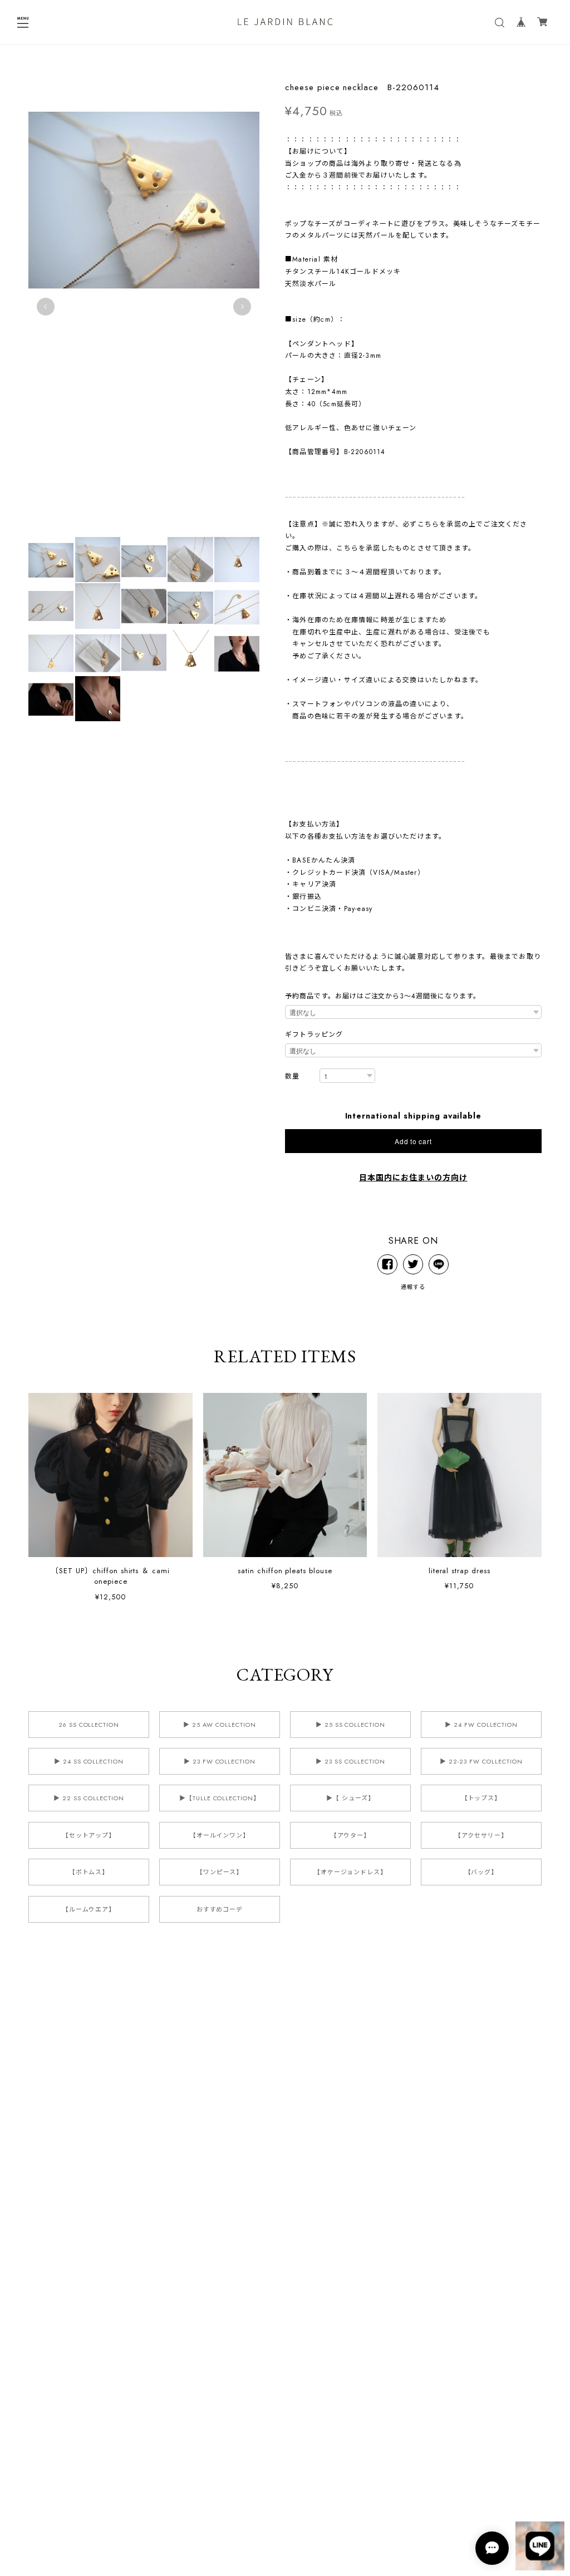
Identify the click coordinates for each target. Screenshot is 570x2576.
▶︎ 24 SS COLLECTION (89, 1761)
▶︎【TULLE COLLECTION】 (220, 1798)
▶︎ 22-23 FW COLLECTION (481, 1761)
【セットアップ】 (89, 1835)
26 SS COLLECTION (89, 1725)
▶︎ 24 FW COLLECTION (481, 1725)
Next (242, 307)
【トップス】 (481, 1798)
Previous (46, 307)
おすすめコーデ (220, 1909)
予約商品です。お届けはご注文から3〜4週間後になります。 (383, 996)
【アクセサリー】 (481, 1835)
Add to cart (413, 1141)
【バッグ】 (481, 1872)
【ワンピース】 (220, 1872)
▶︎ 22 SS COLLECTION (89, 1798)
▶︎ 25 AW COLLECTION (219, 1725)
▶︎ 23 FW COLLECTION (220, 1761)
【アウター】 (351, 1835)
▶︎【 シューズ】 (350, 1798)
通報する (413, 1287)
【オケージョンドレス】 (351, 1872)
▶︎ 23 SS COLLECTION (350, 1761)
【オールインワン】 (220, 1835)
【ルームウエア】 (89, 1909)
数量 (292, 1077)
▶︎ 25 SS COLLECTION (350, 1725)
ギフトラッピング (314, 1035)
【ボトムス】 (89, 1872)
